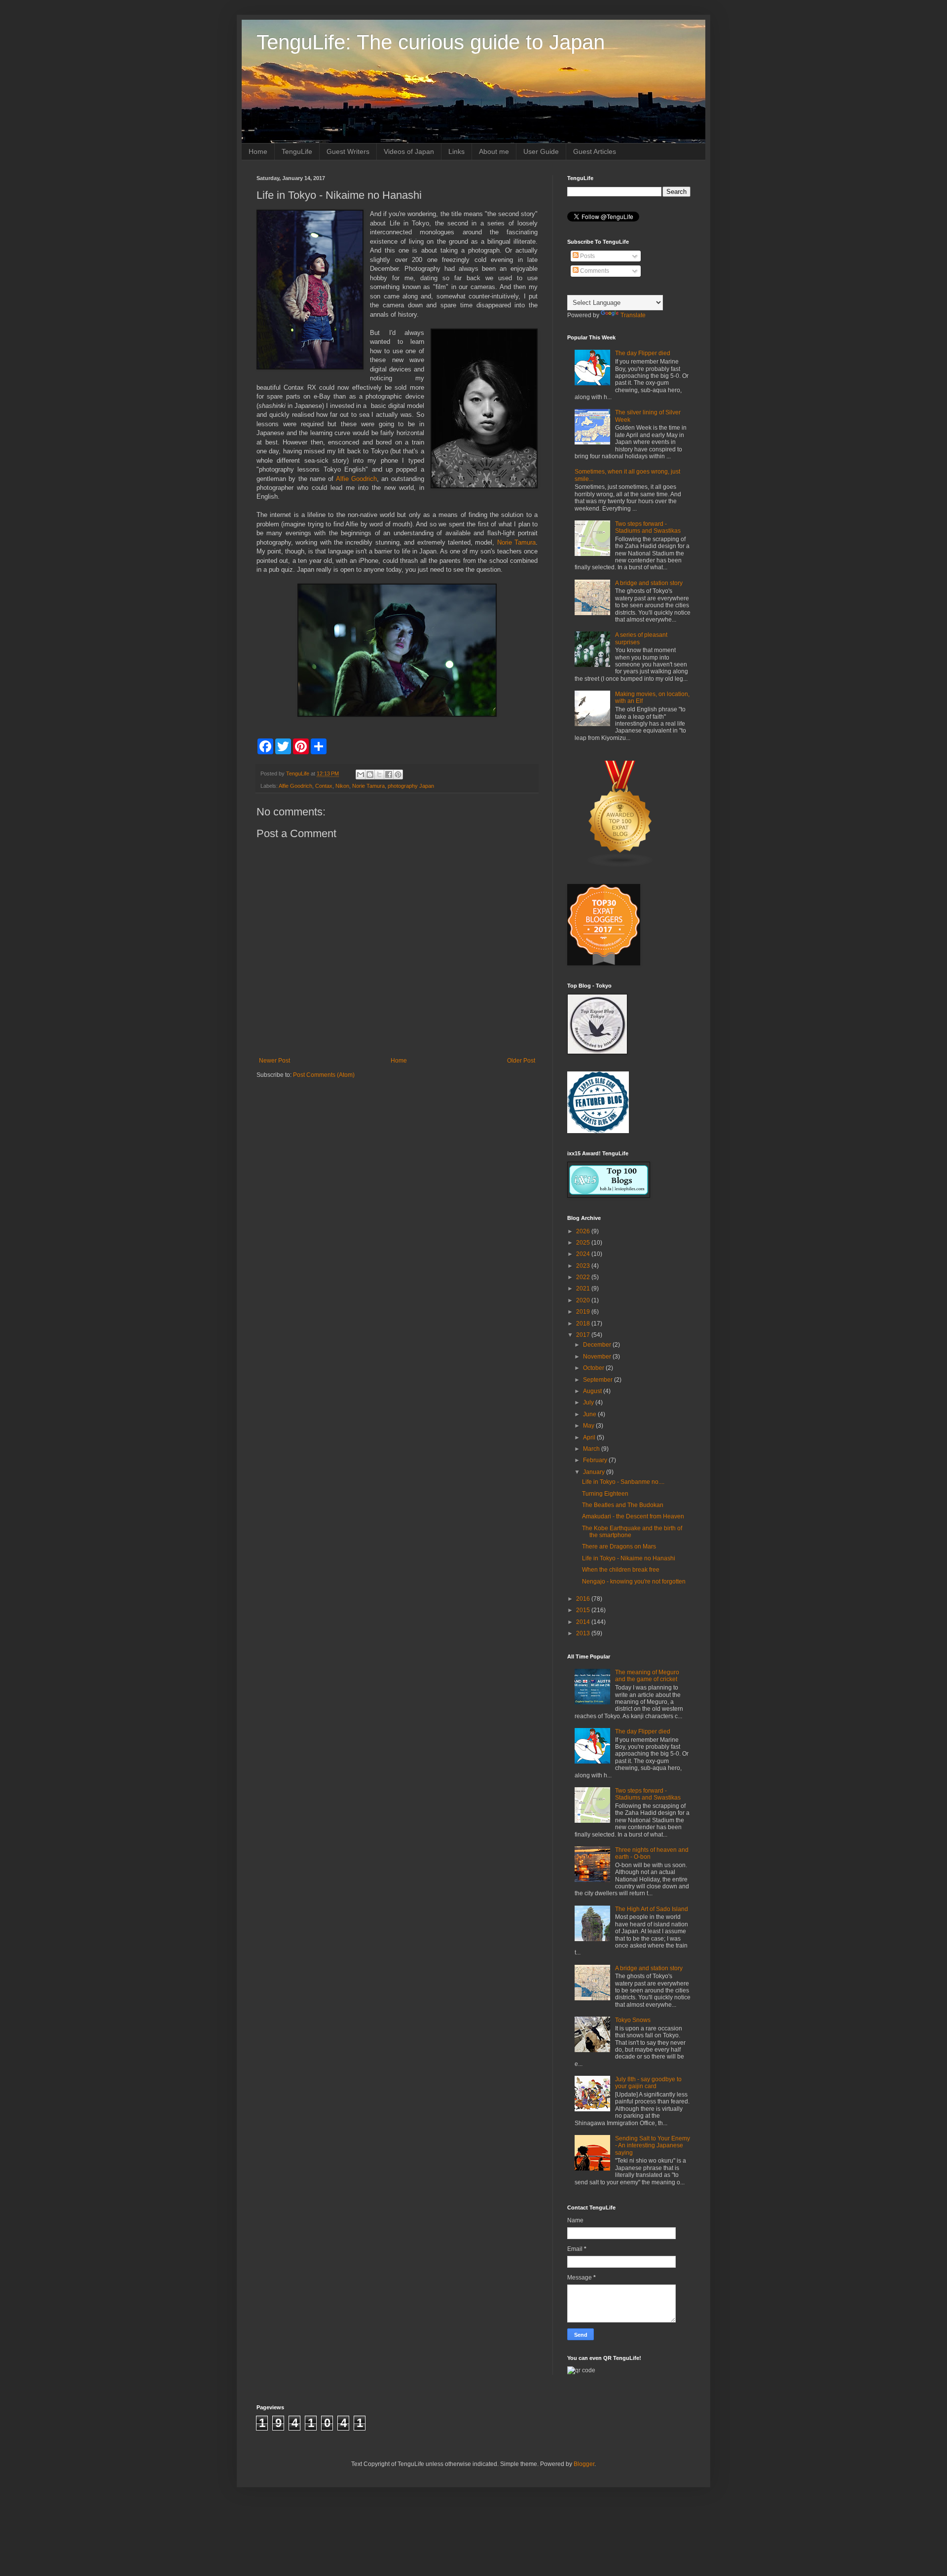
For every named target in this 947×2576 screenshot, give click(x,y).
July (589, 1402)
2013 (584, 1633)
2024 (584, 1254)
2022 (584, 1277)
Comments (594, 271)
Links (456, 151)
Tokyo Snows (633, 2020)
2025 (584, 1243)
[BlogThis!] (370, 774)
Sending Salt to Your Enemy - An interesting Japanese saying (653, 2146)
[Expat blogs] (620, 865)
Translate (633, 315)
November (598, 1357)
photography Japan (411, 786)
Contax (324, 786)
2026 (584, 1231)
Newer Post (274, 1061)
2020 (584, 1300)
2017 (584, 1335)
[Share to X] (379, 774)
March (592, 1449)
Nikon (342, 786)
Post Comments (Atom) (324, 1075)
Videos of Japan (409, 151)
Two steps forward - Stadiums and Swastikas (648, 527)
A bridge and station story (649, 583)
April (590, 1437)
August (593, 1391)
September (599, 1380)
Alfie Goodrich (356, 479)
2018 (584, 1324)
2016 (584, 1599)
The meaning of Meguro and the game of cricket (647, 1676)
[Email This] (361, 774)
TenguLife (297, 151)
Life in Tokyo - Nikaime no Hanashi (629, 1558)
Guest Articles (595, 151)
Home (258, 151)
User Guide (541, 151)
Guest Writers (348, 151)
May (589, 1426)
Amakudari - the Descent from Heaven (633, 1516)
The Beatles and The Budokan (623, 1505)
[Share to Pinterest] (398, 774)
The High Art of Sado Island (652, 1909)
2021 (584, 1288)
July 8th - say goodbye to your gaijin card (648, 2083)
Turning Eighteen (605, 1494)
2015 (584, 1610)
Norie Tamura (516, 542)
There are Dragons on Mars (619, 1546)
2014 (584, 1622)
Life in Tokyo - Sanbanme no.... (623, 1482)
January (595, 1472)
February (596, 1460)
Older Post (521, 1061)
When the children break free (621, 1570)
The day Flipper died (643, 353)
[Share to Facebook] (389, 774)
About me (494, 151)
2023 (584, 1266)
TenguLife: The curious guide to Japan (431, 42)
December (598, 1345)
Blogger (584, 2464)
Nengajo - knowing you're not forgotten (634, 1582)
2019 (584, 1312)
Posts (587, 256)
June (590, 1414)
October (594, 1368)
